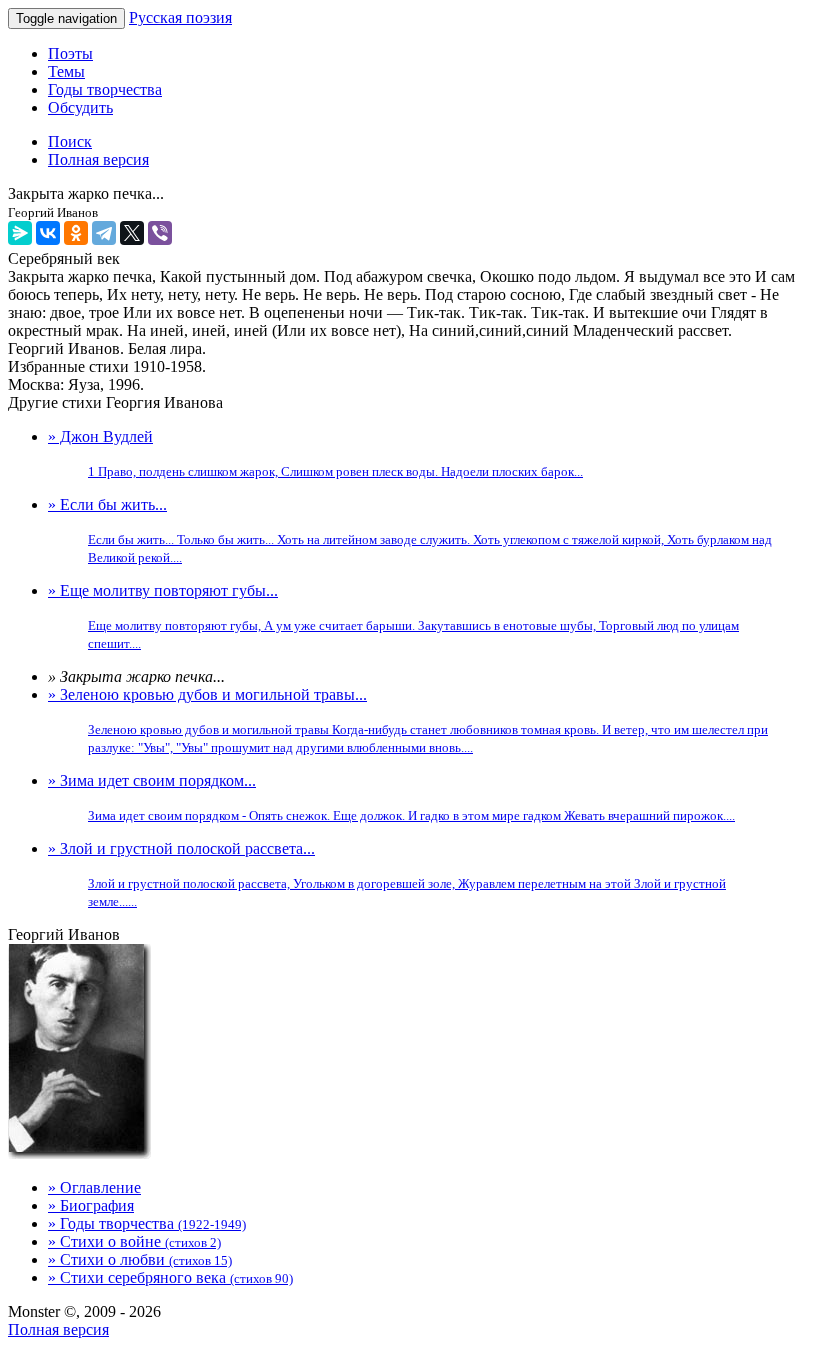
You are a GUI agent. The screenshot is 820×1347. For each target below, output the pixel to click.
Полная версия (58, 1329)
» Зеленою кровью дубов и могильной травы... (408, 720)
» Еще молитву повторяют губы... (393, 616)
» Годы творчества (147, 1223)
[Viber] (160, 233)
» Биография (91, 1205)
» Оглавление (94, 1187)
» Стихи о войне (134, 1241)
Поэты (70, 53)
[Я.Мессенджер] (20, 233)
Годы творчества (105, 89)
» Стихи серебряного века (170, 1277)
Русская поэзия (180, 17)
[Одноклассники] (76, 233)
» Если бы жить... (410, 530)
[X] (132, 233)
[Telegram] (104, 233)
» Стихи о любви (140, 1259)
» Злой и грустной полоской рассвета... (387, 874)
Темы (66, 71)
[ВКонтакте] (48, 233)
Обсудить (80, 107)
